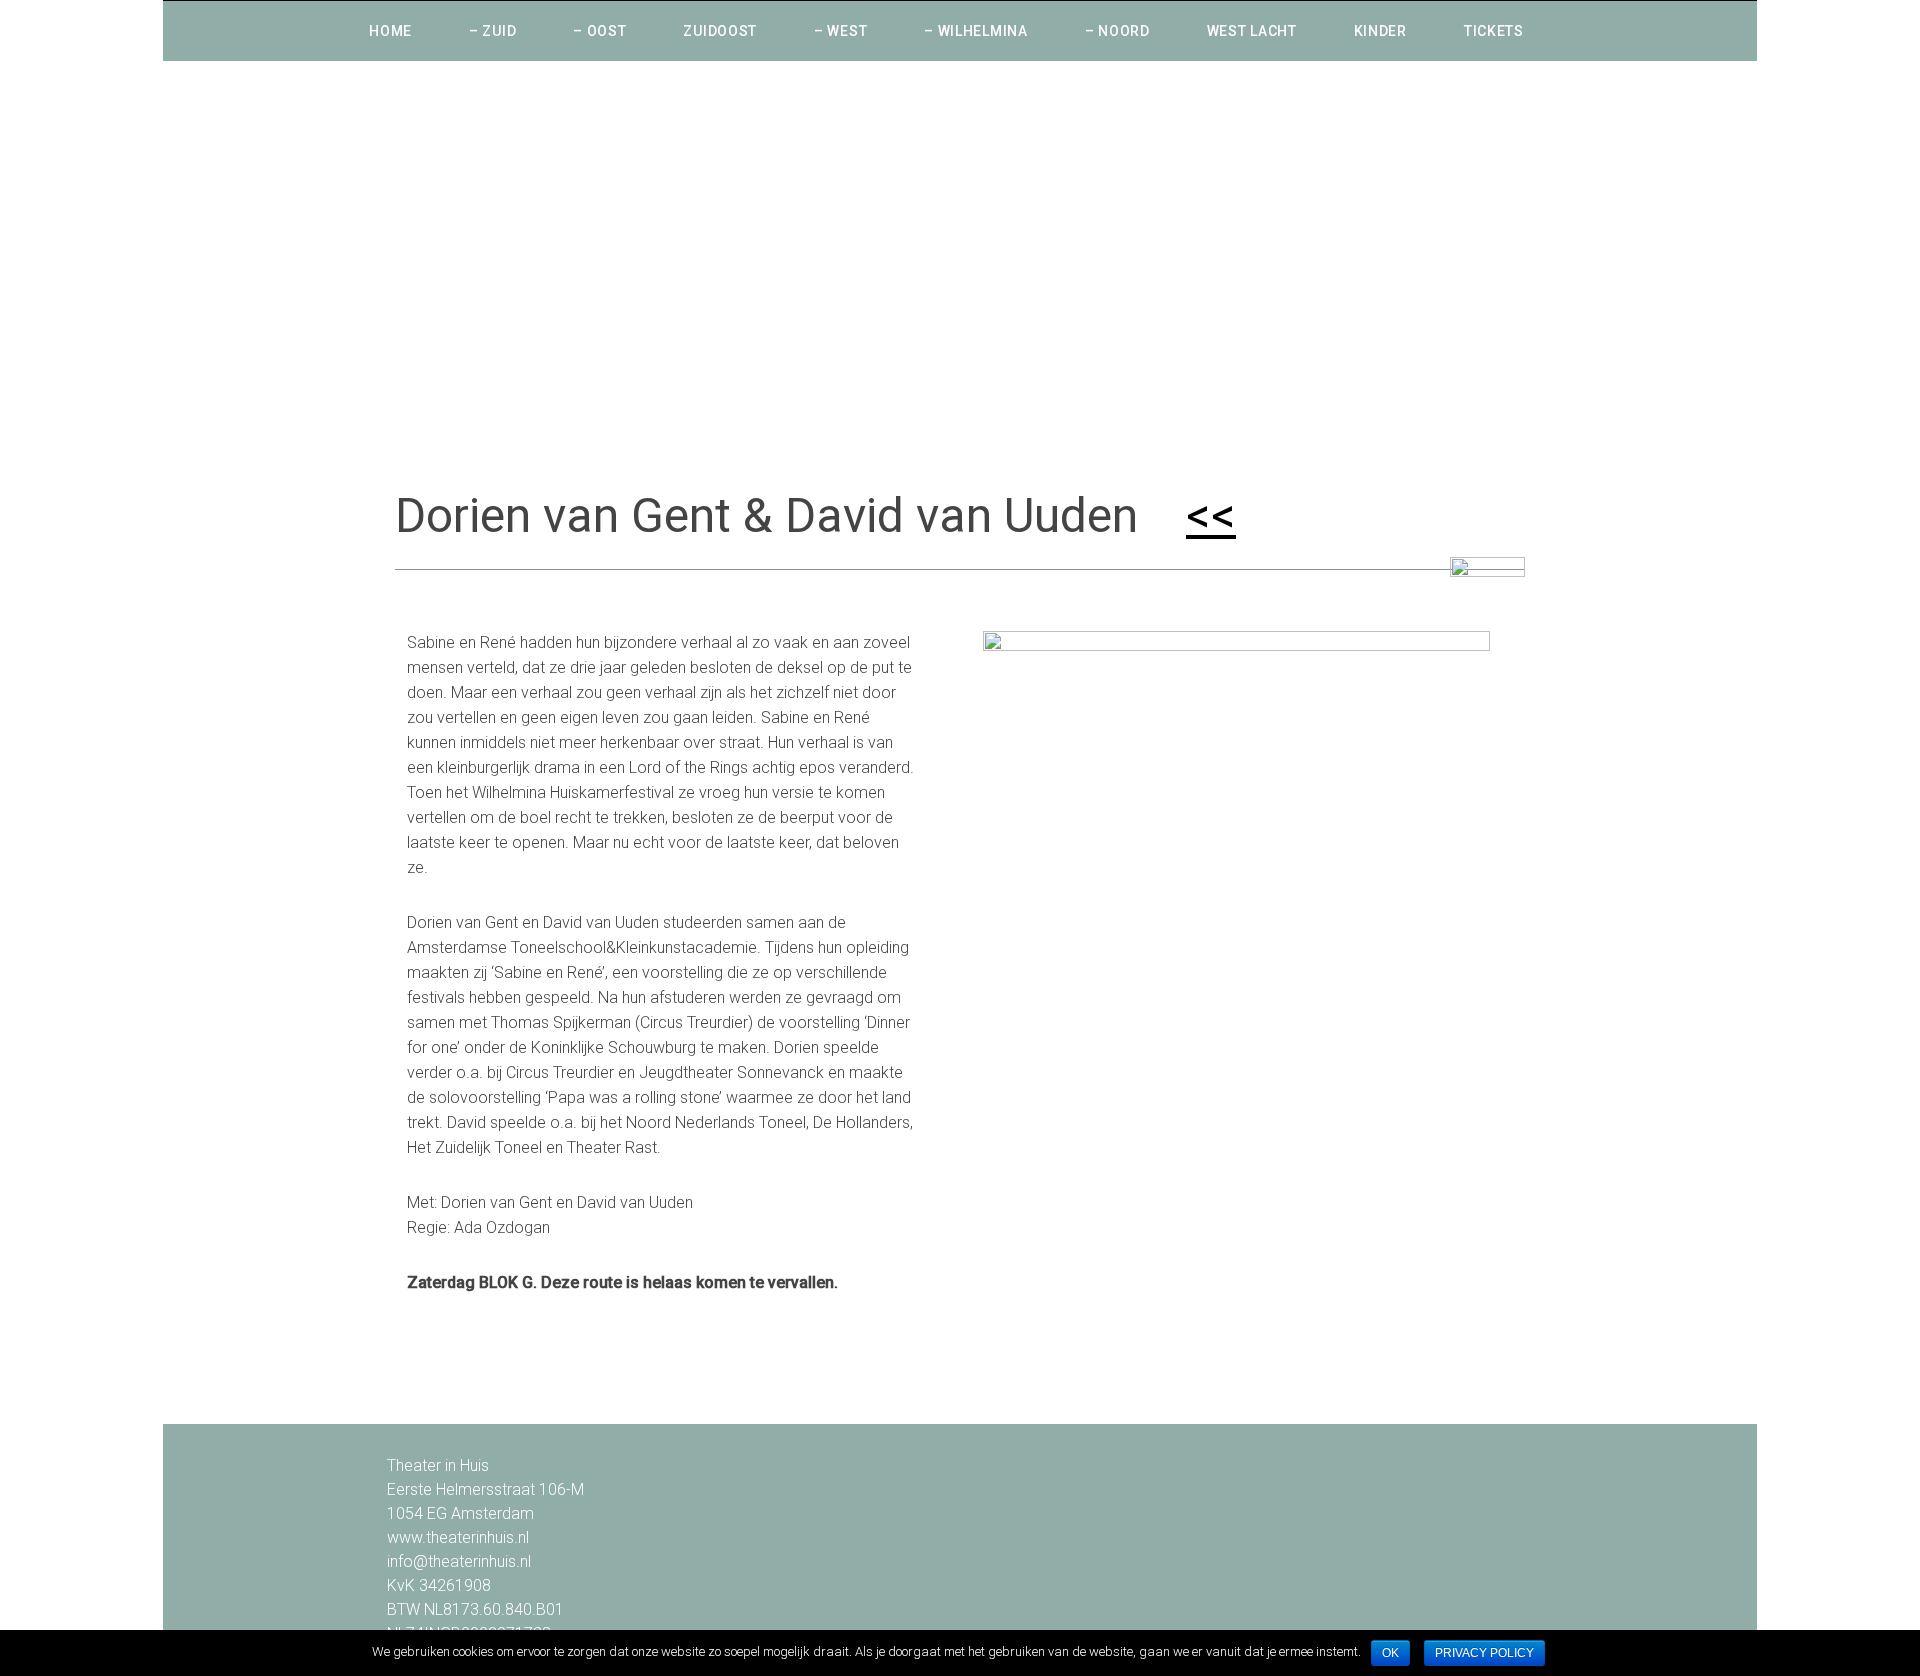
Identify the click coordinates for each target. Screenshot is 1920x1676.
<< (1211, 515)
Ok (1390, 1653)
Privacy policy (1484, 1653)
